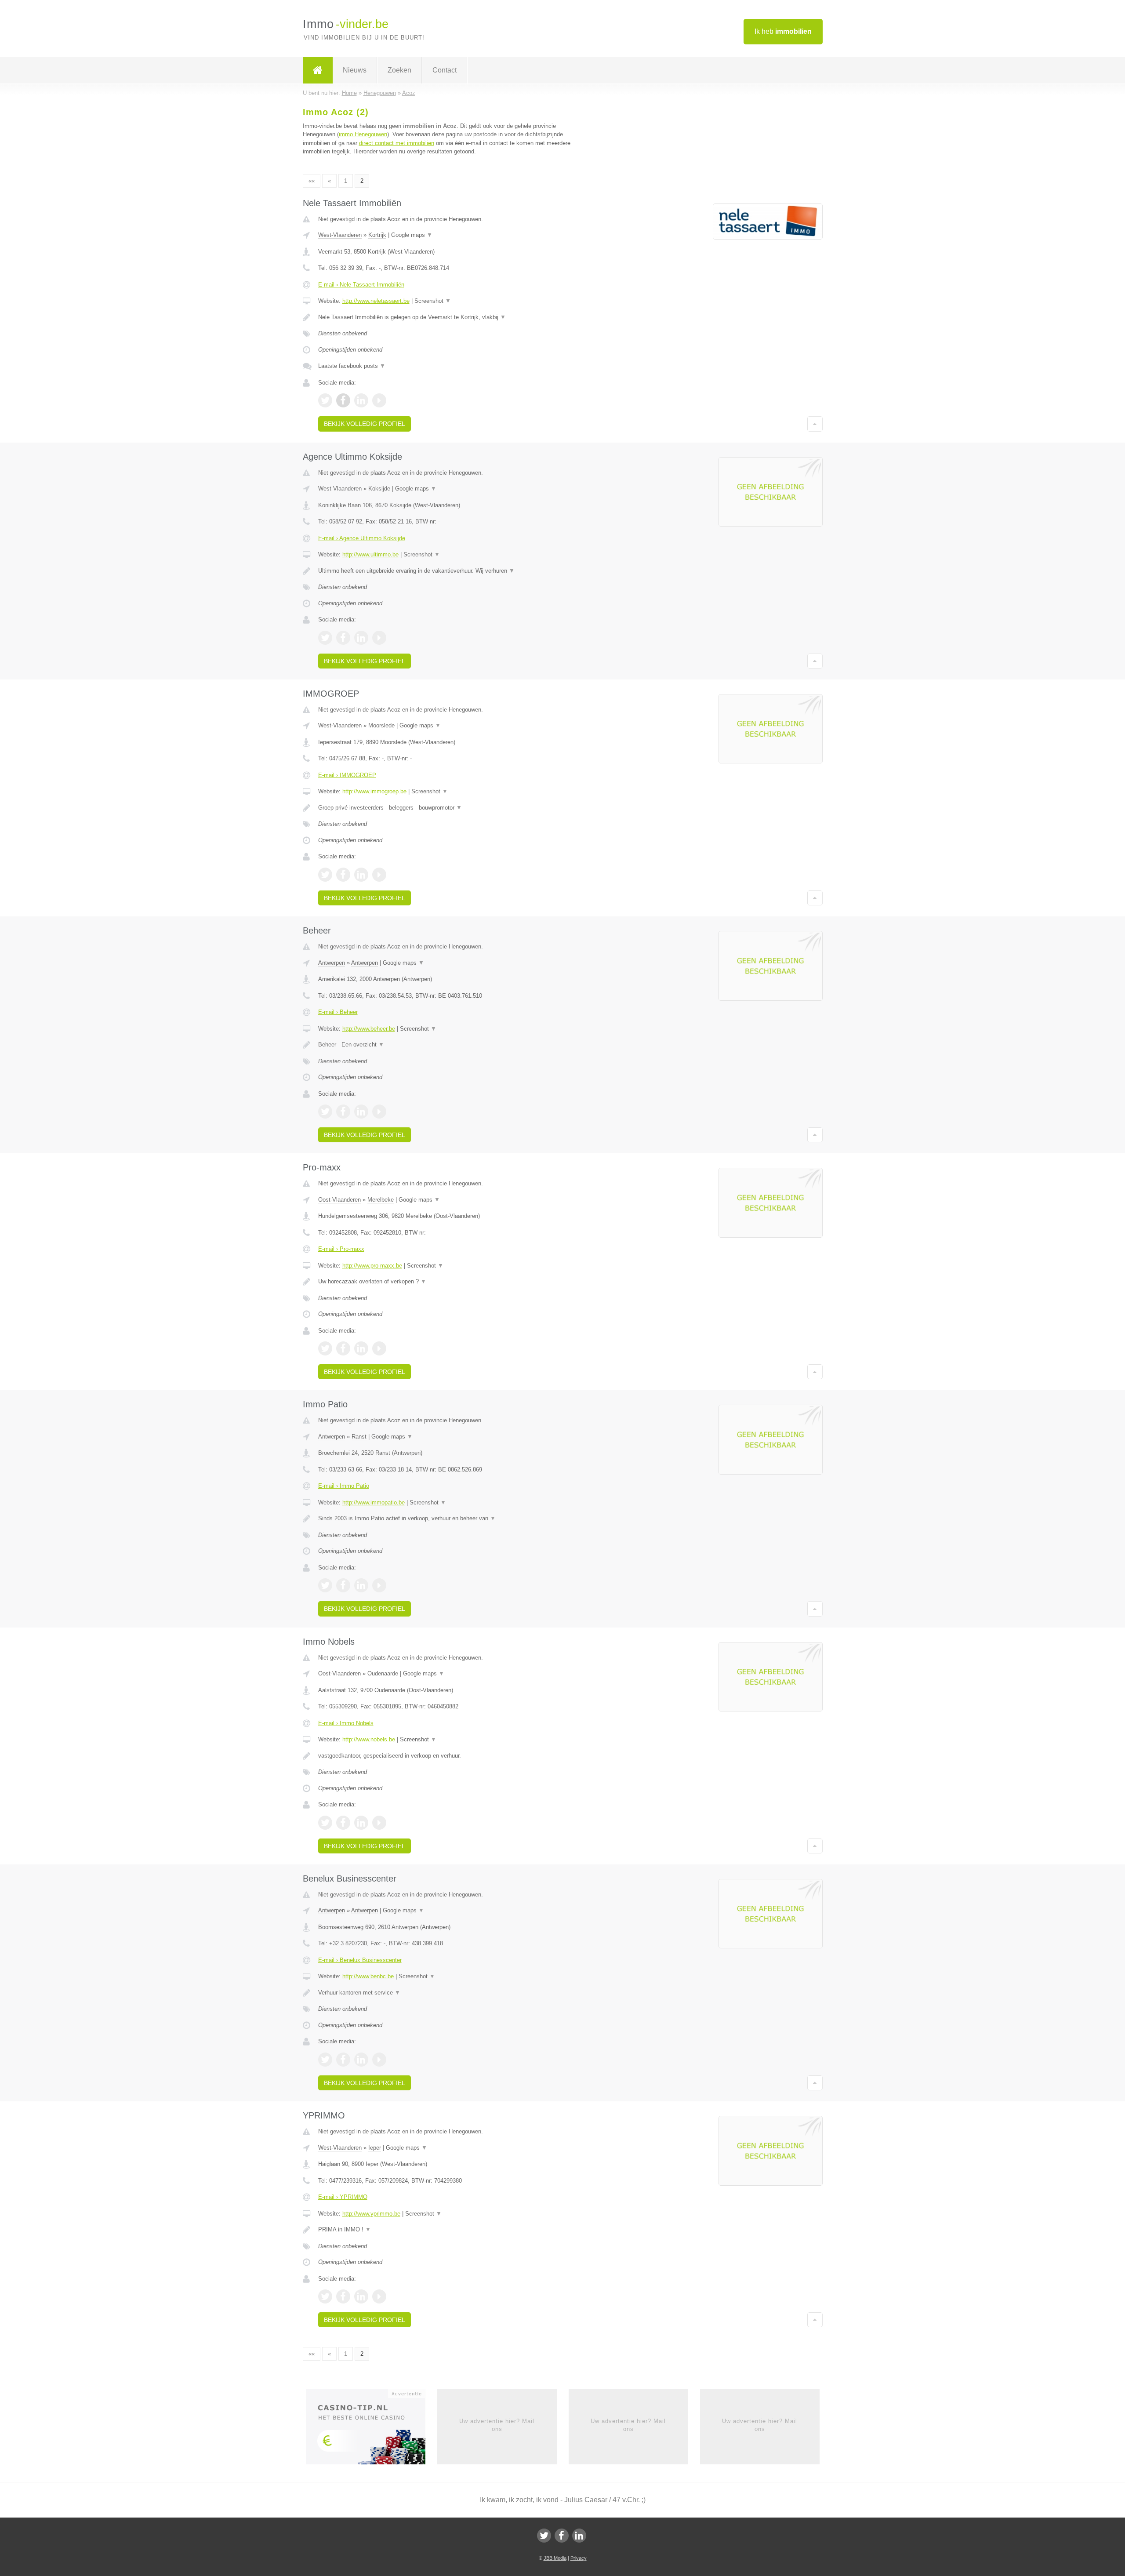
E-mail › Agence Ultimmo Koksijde (362, 538)
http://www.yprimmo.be (371, 2214)
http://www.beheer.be (369, 1029)
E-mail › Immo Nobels (346, 1723)
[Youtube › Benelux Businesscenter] (379, 2060)
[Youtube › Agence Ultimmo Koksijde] (379, 638)
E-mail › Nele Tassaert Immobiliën (361, 285)
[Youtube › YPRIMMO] (379, 2296)
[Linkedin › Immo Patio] (361, 1585)
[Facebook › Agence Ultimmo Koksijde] (343, 638)
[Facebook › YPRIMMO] (343, 2296)
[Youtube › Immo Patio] (379, 1585)
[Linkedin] (579, 2536)
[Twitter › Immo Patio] (325, 1585)
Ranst (359, 1437)
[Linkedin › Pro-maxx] (361, 1348)
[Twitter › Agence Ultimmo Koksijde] (325, 638)
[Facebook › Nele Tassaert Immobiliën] (343, 400)
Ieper (375, 2148)
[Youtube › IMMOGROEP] (379, 875)
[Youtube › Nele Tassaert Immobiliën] (379, 400)
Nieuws (355, 70)
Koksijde (379, 489)
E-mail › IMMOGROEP (347, 775)
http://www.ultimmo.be (370, 554)
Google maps (412, 235)
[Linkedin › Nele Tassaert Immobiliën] (361, 400)
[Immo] (318, 70)
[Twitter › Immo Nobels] (325, 1823)
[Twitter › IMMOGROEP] (325, 875)
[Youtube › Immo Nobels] (379, 1823)
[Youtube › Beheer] (379, 1112)
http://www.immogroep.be (374, 791)
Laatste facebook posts (352, 366)
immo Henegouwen (363, 134)
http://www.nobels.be (369, 1739)
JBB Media (555, 2558)
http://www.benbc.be (368, 1976)
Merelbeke (381, 1200)
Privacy (579, 2558)
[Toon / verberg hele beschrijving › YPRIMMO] (454, 2230)
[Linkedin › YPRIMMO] (361, 2296)
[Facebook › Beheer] (343, 1112)
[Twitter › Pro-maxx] (325, 1348)
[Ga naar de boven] (815, 424)
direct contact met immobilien (397, 143)
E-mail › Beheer (338, 1012)
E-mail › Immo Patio (344, 1486)
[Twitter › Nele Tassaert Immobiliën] (325, 400)
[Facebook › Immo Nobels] (343, 1823)
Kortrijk (377, 235)
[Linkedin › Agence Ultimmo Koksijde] (361, 638)
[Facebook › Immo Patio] (343, 1585)
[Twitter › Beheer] (325, 1112)
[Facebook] (562, 2536)
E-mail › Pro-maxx (341, 1249)
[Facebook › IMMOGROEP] (343, 875)
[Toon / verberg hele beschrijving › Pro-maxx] (454, 1282)
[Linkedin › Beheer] (361, 1112)
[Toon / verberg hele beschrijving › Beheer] (454, 1045)
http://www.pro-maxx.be (372, 1266)
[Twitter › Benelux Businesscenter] (325, 2060)
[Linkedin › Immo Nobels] (361, 1823)
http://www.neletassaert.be (376, 301)
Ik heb (783, 31)
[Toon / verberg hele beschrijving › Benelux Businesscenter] (454, 1993)
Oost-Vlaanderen (339, 1200)
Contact (445, 70)
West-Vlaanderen (340, 235)
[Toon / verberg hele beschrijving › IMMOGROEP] (454, 808)
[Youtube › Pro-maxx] (379, 1348)
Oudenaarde (383, 1673)
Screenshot (433, 301)
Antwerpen (332, 963)
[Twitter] (544, 2536)
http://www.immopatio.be (374, 1502)
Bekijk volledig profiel (365, 424)
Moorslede (381, 725)
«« (312, 181)
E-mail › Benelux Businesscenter (360, 1960)
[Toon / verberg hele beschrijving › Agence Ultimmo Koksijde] (454, 571)
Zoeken (399, 70)
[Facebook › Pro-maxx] (343, 1348)
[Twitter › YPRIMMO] (325, 2296)
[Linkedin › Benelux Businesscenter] (361, 2060)
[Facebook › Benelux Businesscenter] (343, 2060)
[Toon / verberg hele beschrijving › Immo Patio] (454, 1519)
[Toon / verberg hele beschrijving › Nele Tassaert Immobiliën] (454, 317)
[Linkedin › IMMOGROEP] (361, 875)
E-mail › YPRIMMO (343, 2197)
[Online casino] (372, 2429)
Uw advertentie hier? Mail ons (497, 2425)
